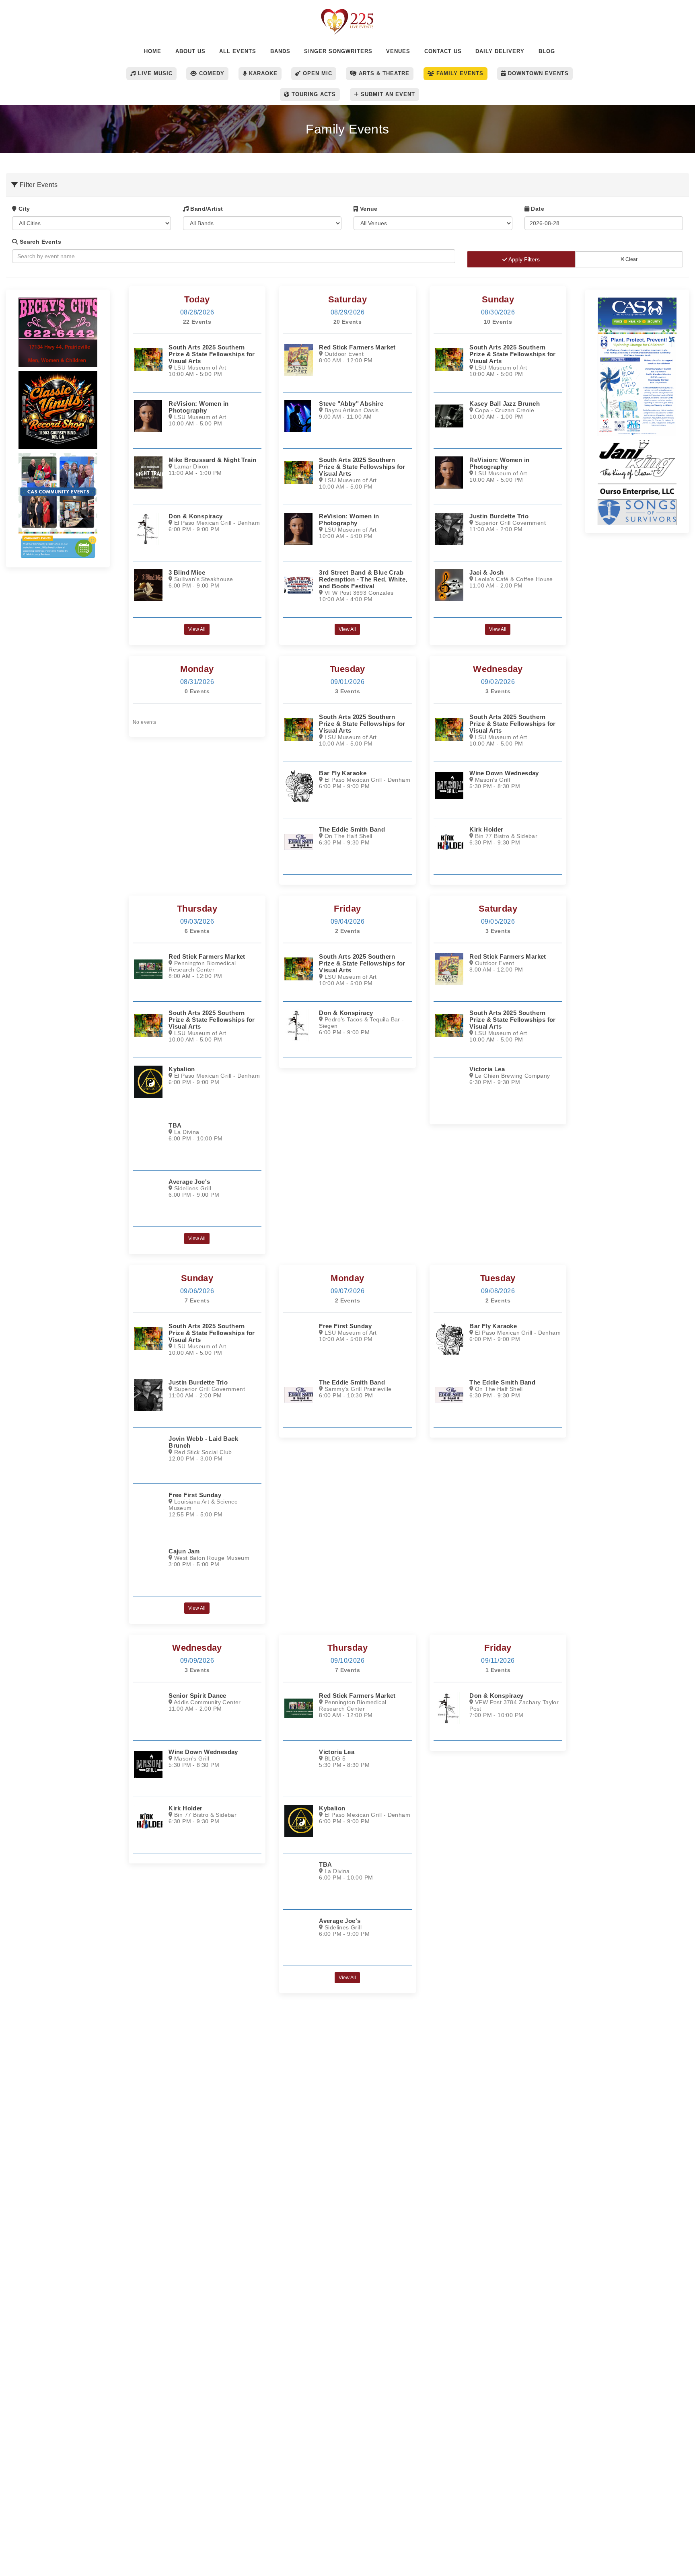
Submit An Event (387, 94)
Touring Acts (313, 94)
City (23, 209)
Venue (368, 209)
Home (153, 51)
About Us (190, 51)
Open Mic (317, 73)
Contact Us (443, 51)
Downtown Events (537, 73)
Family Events (459, 73)
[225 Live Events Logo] (348, 17)
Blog (547, 51)
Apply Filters (523, 259)
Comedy (211, 73)
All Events (238, 51)
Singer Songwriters (338, 51)
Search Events (39, 242)
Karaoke (262, 73)
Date (537, 209)
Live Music (154, 73)
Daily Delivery (500, 51)
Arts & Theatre (383, 73)
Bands (280, 51)
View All (197, 629)
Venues (398, 51)
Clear (631, 259)
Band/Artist (206, 209)
